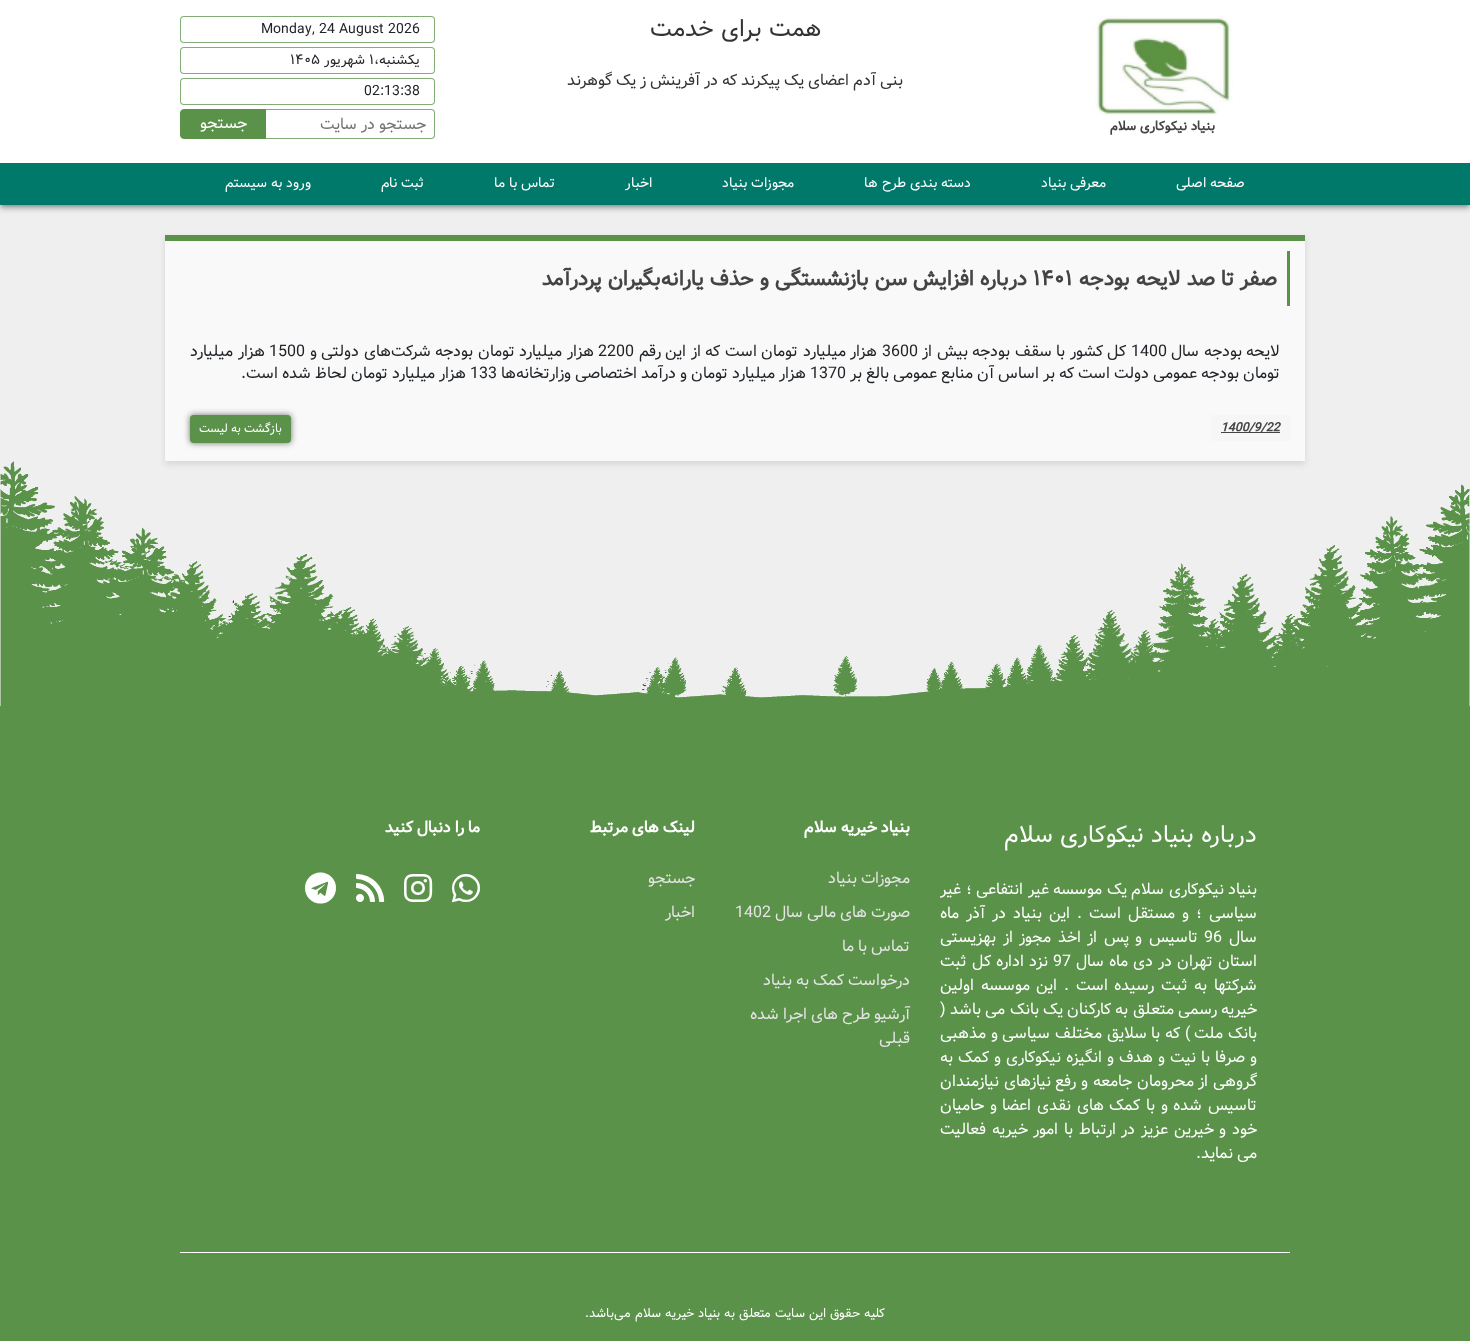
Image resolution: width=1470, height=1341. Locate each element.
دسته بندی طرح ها (917, 183)
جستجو (223, 123)
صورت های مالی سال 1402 (822, 912)
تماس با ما (524, 183)
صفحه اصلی (1210, 183)
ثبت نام (402, 183)
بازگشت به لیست (240, 428)
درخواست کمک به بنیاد (836, 980)
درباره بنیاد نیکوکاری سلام (1130, 836)
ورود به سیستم (268, 183)
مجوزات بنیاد (758, 183)
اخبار (638, 183)
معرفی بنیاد (1073, 183)
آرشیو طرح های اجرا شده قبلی (830, 1026)
